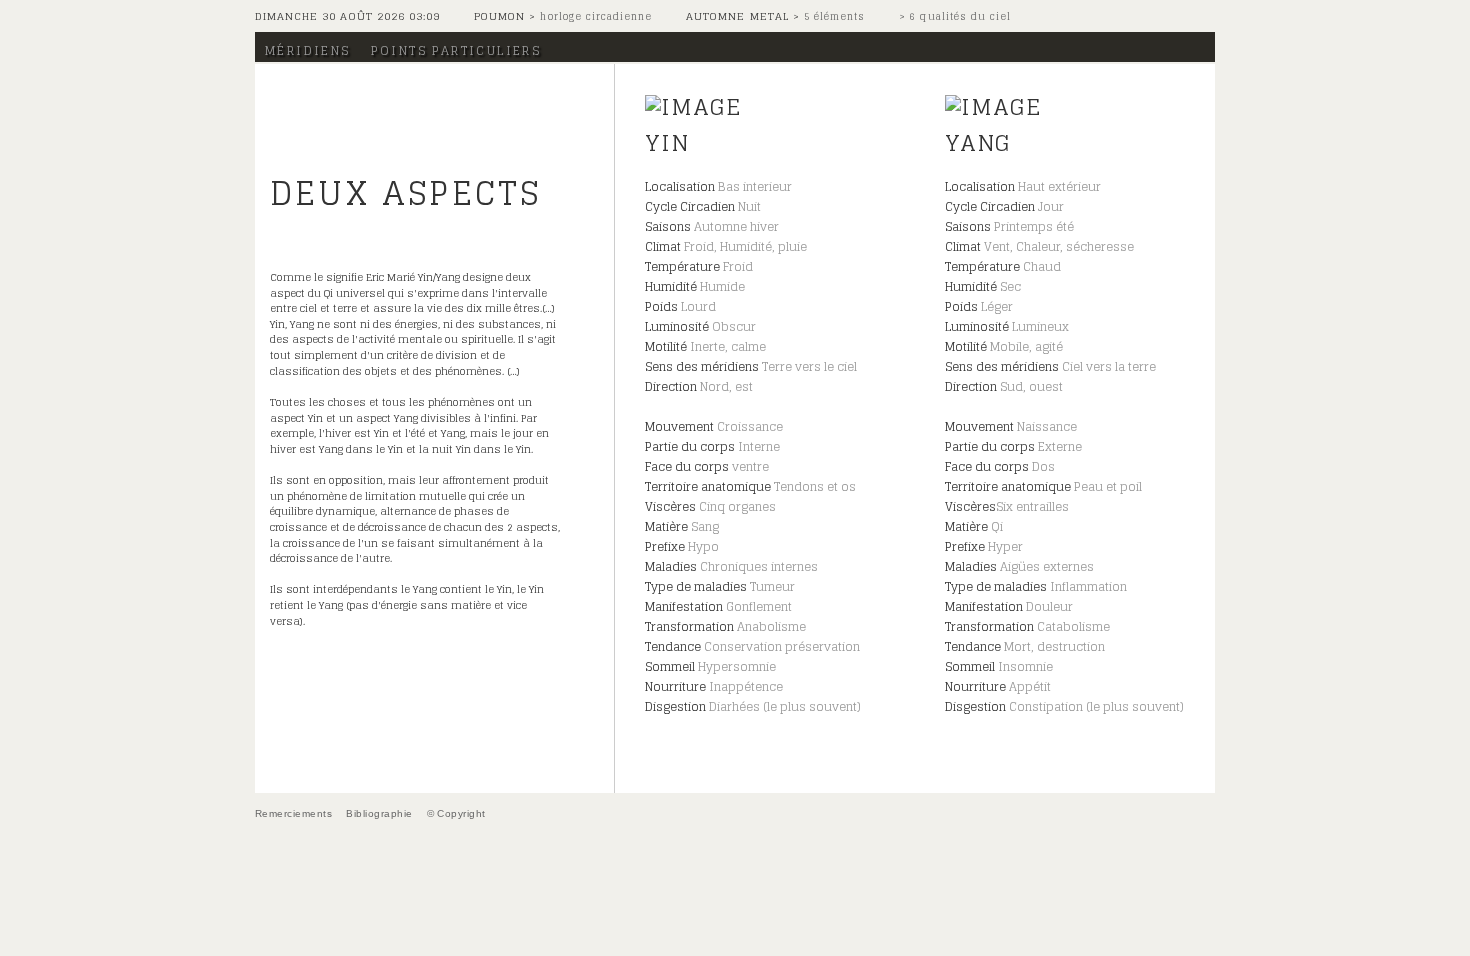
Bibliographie (379, 813)
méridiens (308, 50)
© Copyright (456, 813)
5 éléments (832, 16)
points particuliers (456, 50)
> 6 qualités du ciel (955, 16)
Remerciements (293, 813)
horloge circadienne (594, 16)
